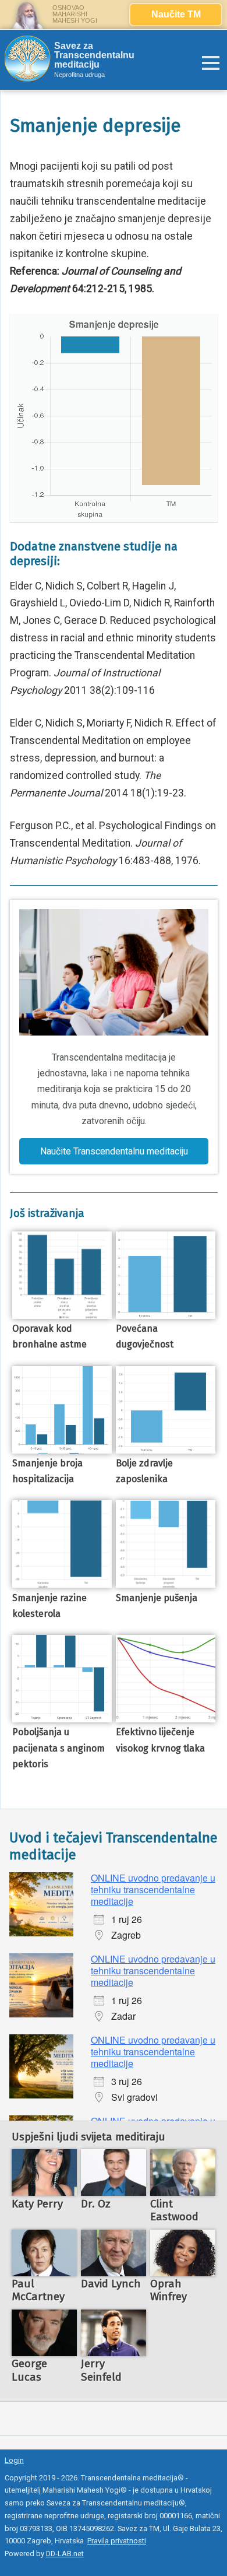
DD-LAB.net (65, 2554)
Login (14, 2460)
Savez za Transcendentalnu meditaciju (94, 55)
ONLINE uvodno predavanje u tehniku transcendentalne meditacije (153, 1889)
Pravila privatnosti (117, 2541)
